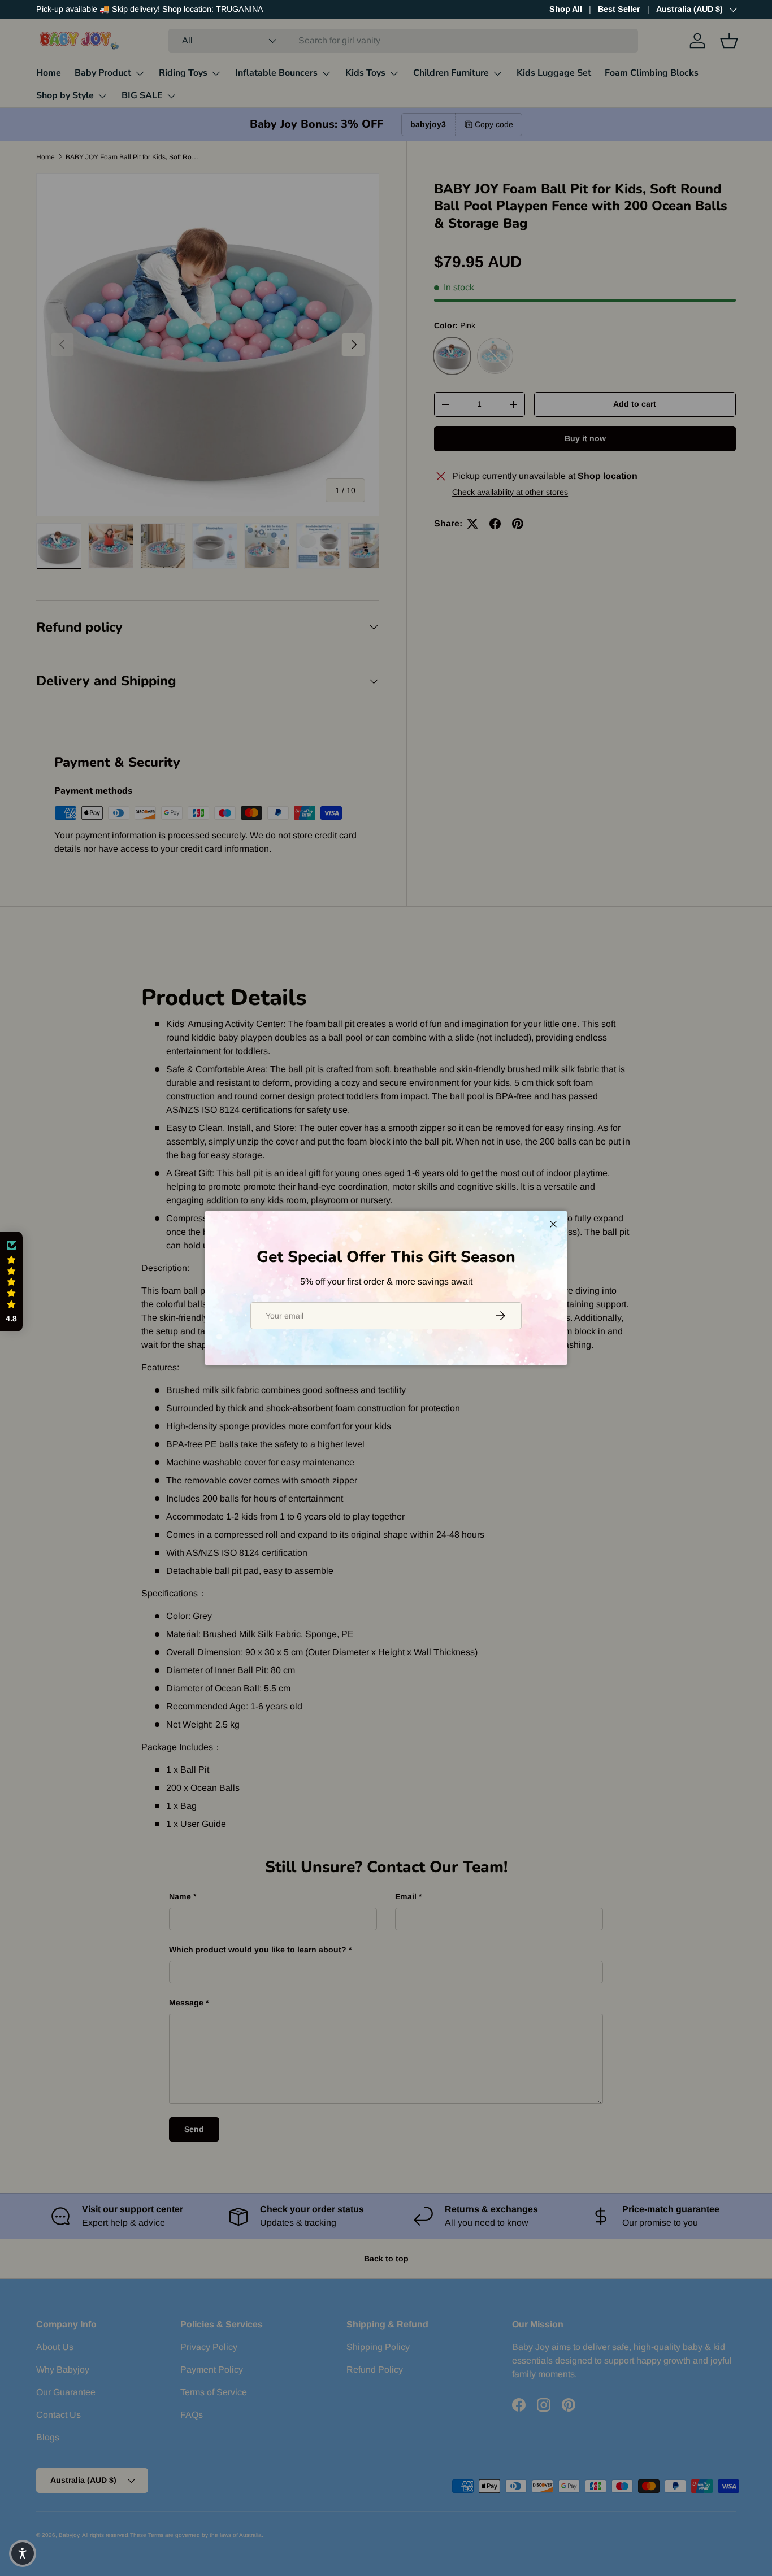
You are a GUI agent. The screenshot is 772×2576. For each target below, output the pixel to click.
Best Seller (619, 9)
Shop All (566, 9)
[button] (11, 1282)
